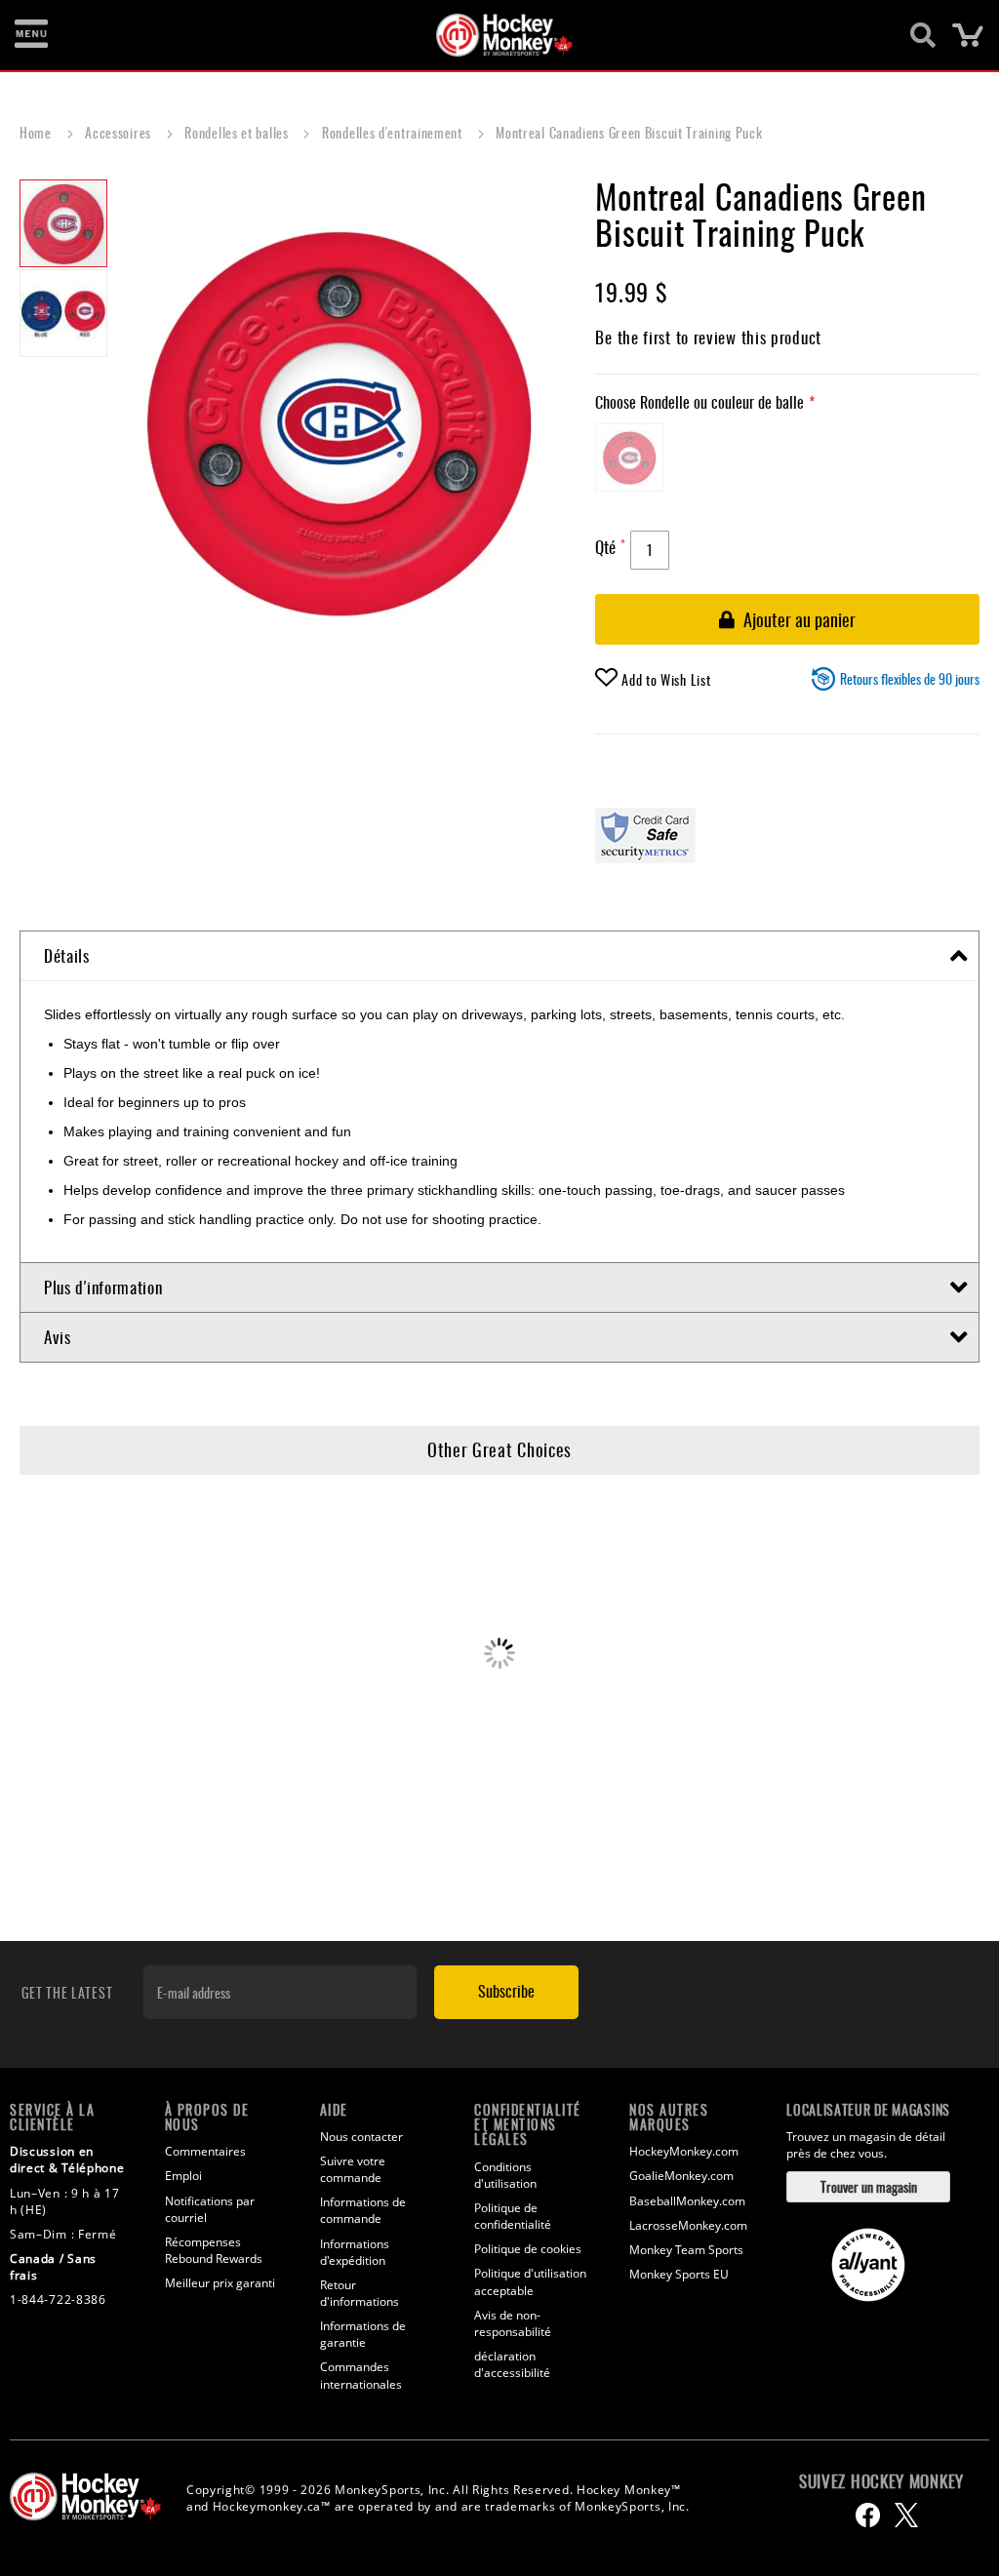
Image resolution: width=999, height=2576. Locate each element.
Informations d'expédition (355, 2252)
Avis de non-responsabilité (513, 2323)
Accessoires (120, 132)
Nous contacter (361, 2137)
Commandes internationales (361, 2375)
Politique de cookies (528, 2249)
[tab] (499, 956)
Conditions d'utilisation (505, 2175)
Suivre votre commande (353, 2169)
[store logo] (489, 35)
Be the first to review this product (708, 337)
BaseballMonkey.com (687, 2201)
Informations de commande (363, 2210)
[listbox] (787, 462)
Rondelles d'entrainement (394, 132)
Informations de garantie (363, 2334)
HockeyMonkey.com (684, 2151)
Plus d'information (103, 1287)
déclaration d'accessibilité (512, 2364)
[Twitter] (906, 2515)
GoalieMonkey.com (681, 2176)
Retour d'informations (360, 2293)
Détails (67, 955)
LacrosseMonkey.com (688, 2225)
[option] (629, 457)
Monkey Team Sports (686, 2250)
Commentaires (205, 2151)
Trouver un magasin (869, 2186)
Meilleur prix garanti (220, 2283)
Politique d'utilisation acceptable (530, 2281)
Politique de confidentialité (513, 2216)
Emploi (183, 2176)
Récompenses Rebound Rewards (214, 2250)
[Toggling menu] (31, 35)
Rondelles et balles (238, 132)
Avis (58, 1337)
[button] (63, 312)
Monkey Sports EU (679, 2274)
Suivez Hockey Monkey (881, 2481)
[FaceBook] (868, 2515)
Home (38, 132)
